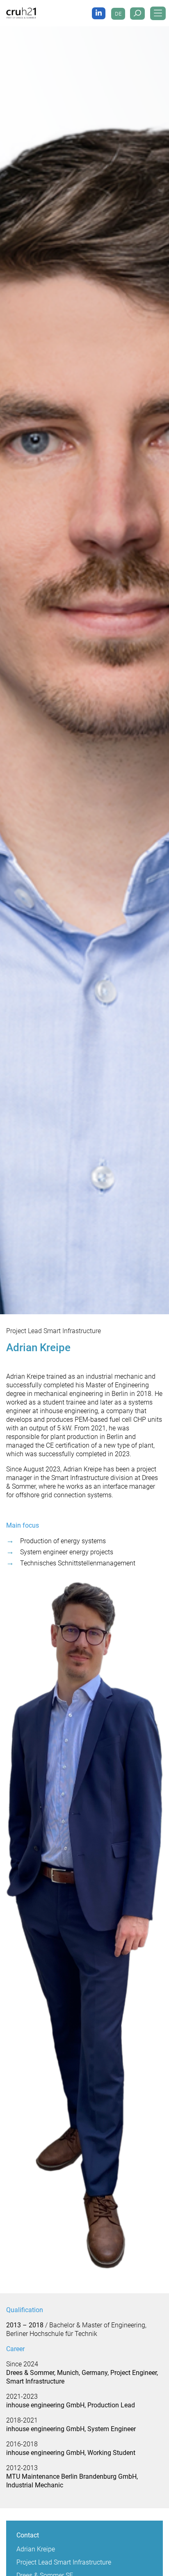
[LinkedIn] (99, 13)
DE (118, 14)
